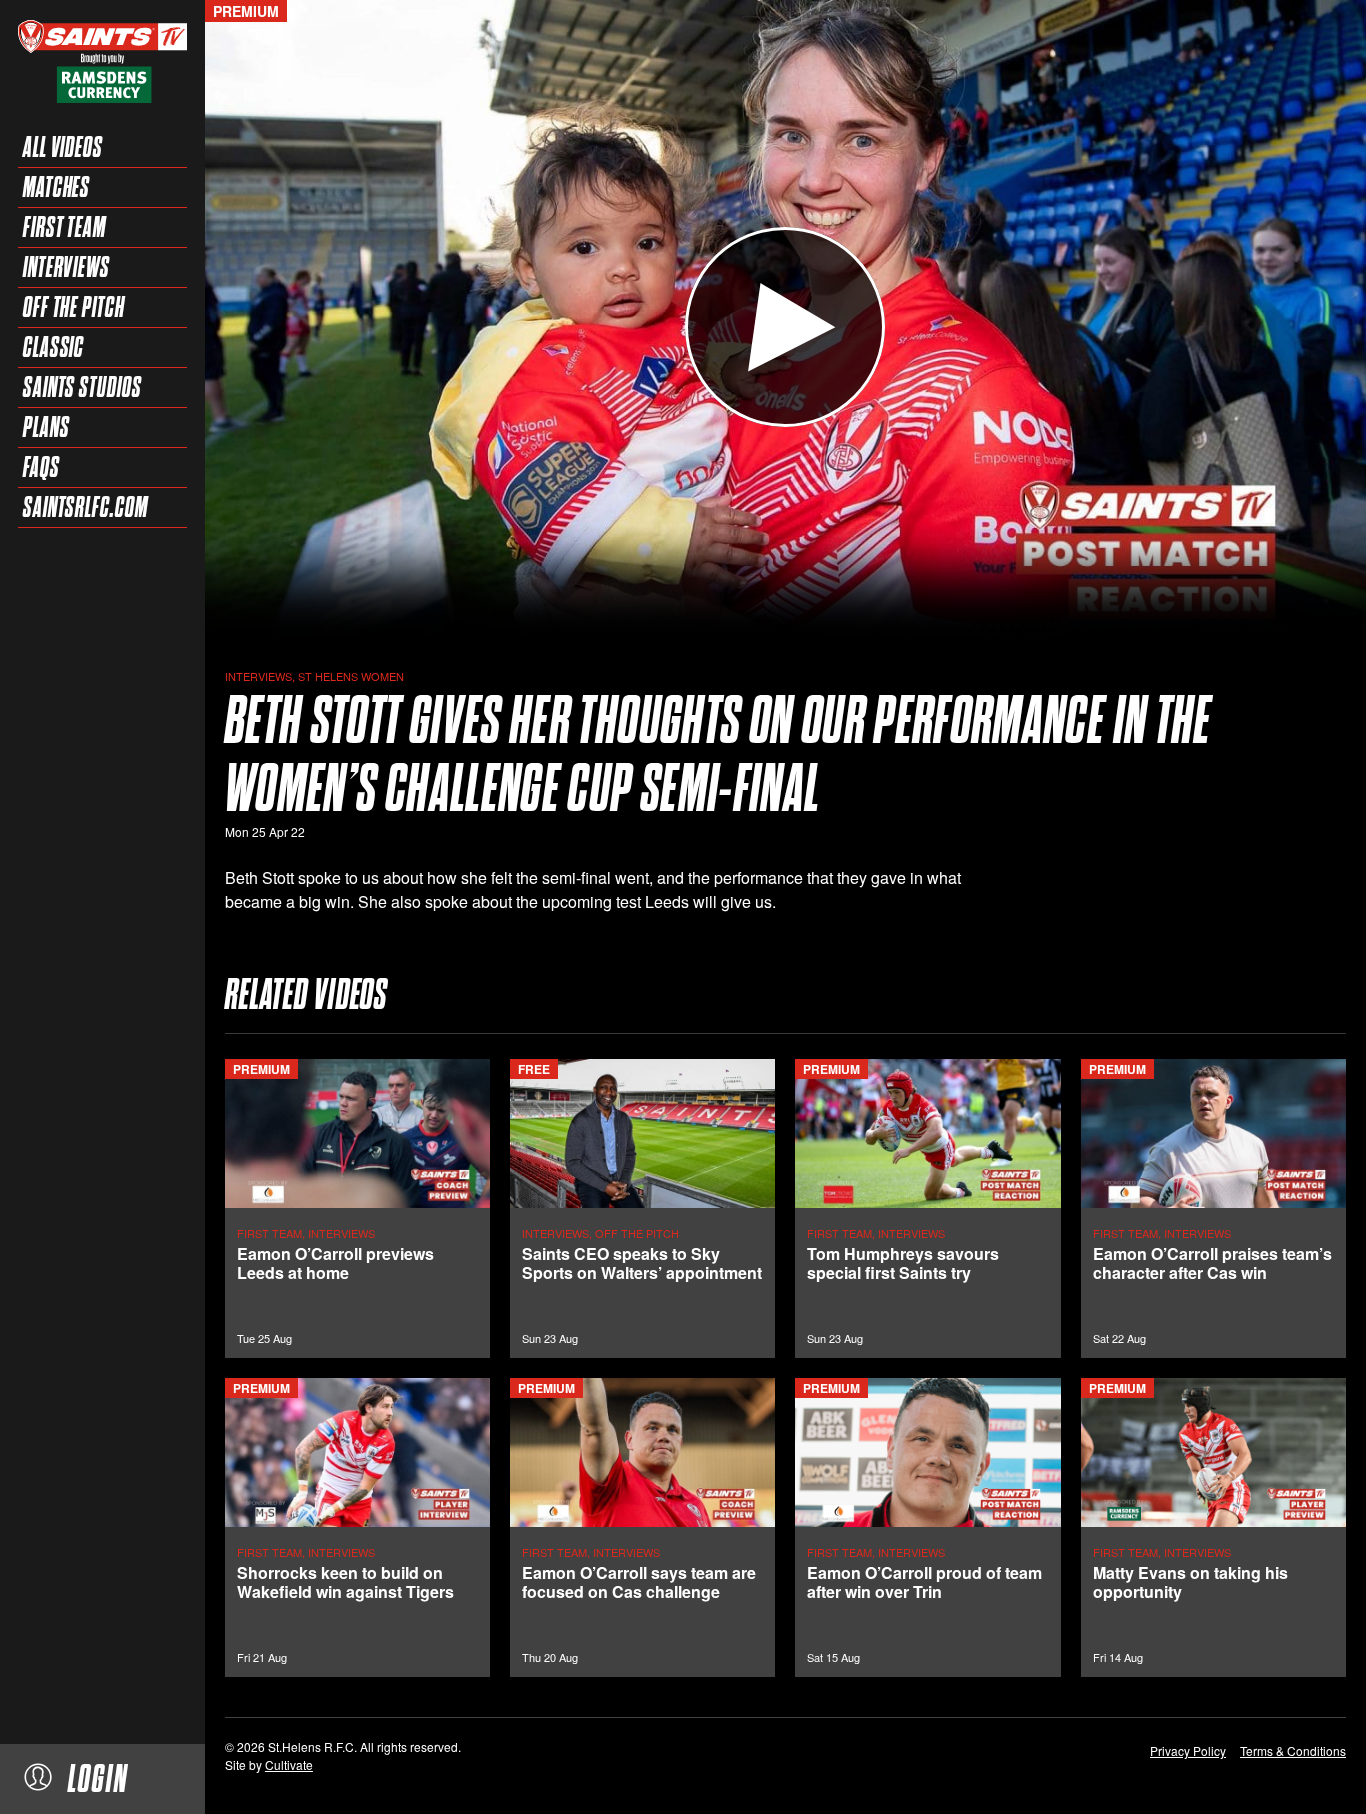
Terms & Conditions (1293, 1750)
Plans (46, 427)
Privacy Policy (1188, 1750)
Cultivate (289, 1764)
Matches (56, 187)
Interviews (66, 267)
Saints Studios (82, 387)
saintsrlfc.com (85, 507)
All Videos (63, 147)
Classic (53, 347)
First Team (64, 227)
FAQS (41, 467)
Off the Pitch (74, 307)
